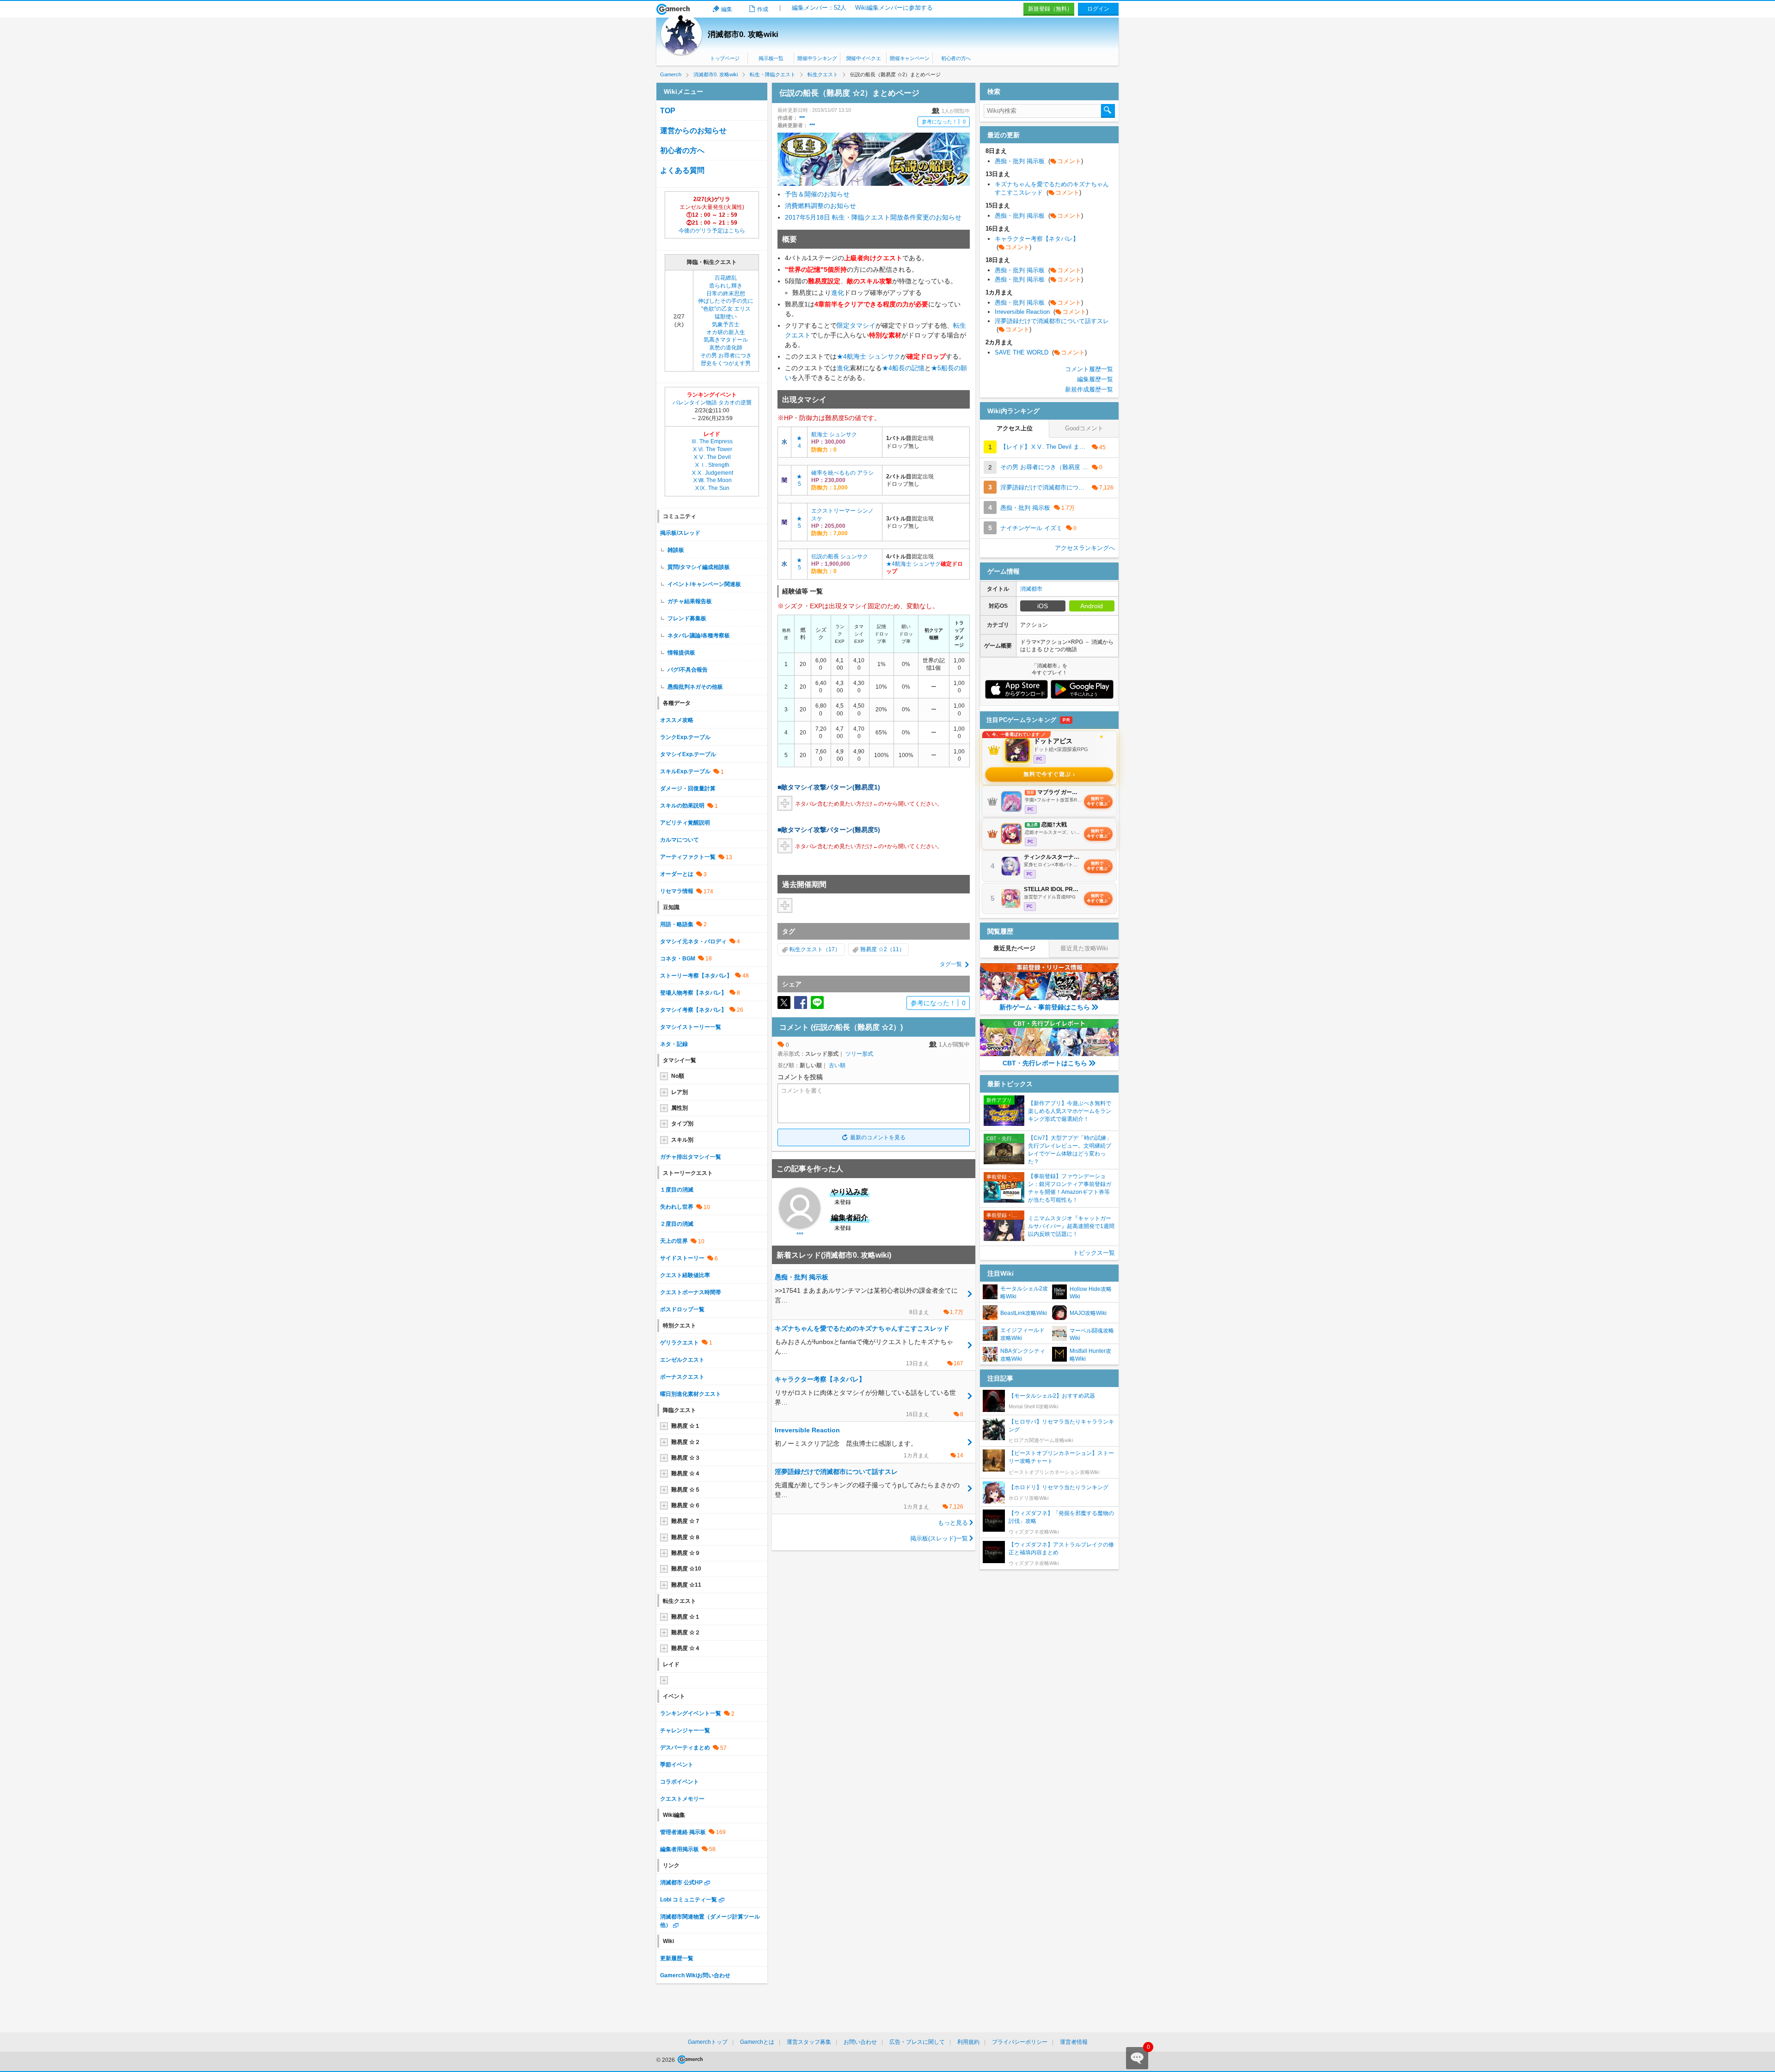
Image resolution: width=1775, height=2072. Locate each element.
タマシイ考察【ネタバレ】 (693, 1010)
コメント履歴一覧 (1089, 369)
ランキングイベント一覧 (691, 1713)
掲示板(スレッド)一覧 (939, 1538)
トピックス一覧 (1094, 1253)
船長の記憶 (908, 368)
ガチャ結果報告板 (690, 601)
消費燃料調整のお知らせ (820, 206)
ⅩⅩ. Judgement (712, 473)
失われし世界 (677, 1207)
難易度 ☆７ (686, 1521)
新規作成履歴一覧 (1089, 389)
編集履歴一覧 (1095, 379)
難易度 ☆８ (686, 1537)
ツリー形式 (859, 1054)
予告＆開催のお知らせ (817, 194)
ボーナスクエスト (682, 1377)
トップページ (725, 58)
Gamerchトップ (708, 2042)
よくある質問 (682, 170)
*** (802, 118)
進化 (838, 293)
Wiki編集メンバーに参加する (894, 8)
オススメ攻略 (677, 720)
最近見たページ (1014, 948)
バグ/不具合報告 (688, 670)
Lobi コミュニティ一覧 (689, 1900)
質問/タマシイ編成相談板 (699, 567)
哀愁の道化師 (726, 348)
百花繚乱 (726, 278)
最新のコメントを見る (878, 1137)
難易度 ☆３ (686, 1458)
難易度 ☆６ (686, 1505)
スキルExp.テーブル (685, 771)
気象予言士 (726, 324)
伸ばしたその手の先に (726, 301)
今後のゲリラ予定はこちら (712, 231)
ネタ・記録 (674, 1044)
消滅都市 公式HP (681, 1883)
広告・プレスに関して (917, 2042)
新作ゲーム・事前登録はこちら (1045, 1007)
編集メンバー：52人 (819, 8)
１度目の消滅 (677, 1190)
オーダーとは (677, 874)
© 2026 (666, 2060)
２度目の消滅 (677, 1224)
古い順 (837, 1065)
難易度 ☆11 (686, 1585)
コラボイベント (679, 1782)
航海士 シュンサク (874, 356)
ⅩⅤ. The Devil (712, 457)
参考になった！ (944, 122)
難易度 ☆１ (686, 1426)
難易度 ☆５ (686, 1490)
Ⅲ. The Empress (712, 441)
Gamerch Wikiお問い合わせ (695, 1975)
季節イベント (677, 1765)
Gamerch (673, 9)
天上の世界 (674, 1241)
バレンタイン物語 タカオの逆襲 (712, 403)
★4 (842, 356)
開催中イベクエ (864, 58)
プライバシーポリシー (1020, 2042)
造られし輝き (726, 286)
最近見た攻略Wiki (1084, 948)
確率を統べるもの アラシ (842, 473)
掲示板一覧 (771, 58)
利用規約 (968, 2042)
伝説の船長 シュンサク (840, 556)
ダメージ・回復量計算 (688, 788)
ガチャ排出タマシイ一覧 (691, 1157)
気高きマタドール (726, 340)
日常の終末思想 (726, 293)
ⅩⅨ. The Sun (712, 488)
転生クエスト (806, 949)
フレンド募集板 (687, 618)
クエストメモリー (682, 1799)
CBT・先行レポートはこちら (1045, 1063)
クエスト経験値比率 (685, 1275)
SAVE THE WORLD (1041, 352)
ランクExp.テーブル (685, 737)
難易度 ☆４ (686, 1473)
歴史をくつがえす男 (726, 363)
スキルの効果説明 (682, 806)
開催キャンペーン (909, 58)
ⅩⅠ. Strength (712, 465)
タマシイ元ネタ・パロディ (693, 941)
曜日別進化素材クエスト (691, 1394)
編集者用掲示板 (679, 1849)
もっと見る (953, 1523)
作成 (763, 9)
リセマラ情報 (677, 891)
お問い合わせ (860, 2042)
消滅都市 (1031, 589)
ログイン (1098, 9)
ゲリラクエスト (679, 1343)
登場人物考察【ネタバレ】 (693, 993)
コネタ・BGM (678, 959)
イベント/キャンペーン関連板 (704, 584)
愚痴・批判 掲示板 (1039, 161)
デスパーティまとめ (685, 1748)
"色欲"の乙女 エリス (726, 309)
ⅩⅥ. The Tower (712, 449)
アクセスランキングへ (1085, 548)
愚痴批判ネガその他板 (695, 687)
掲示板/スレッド (680, 533)
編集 (727, 9)
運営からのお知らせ (693, 131)
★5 (936, 368)
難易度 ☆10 (686, 1569)
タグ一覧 (951, 964)
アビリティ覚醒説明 (685, 823)
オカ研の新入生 (726, 332)
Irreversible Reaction (1041, 312)
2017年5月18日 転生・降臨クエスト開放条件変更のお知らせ (873, 217)
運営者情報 (1074, 2042)
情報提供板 (681, 653)
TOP (668, 111)
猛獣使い (726, 317)
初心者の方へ (956, 58)
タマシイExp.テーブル (688, 754)
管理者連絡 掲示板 (683, 1832)
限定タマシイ (856, 325)
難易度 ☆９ (686, 1553)
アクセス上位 (1015, 428)
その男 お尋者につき (726, 355)
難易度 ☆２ (686, 1442)
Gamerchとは (757, 2042)
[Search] (1108, 111)
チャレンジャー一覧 (685, 1730)
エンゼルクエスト (682, 1360)
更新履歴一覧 (677, 1958)
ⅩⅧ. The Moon (712, 480)
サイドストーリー (682, 1258)
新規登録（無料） (1050, 9)
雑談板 (676, 550)
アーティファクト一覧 (688, 857)
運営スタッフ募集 (809, 2042)
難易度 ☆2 (874, 949)
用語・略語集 (677, 924)
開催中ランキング (817, 58)
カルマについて (679, 840)
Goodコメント (1084, 428)
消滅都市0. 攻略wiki (743, 34)
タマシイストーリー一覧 (691, 1027)
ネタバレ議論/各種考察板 (699, 636)
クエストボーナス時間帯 (691, 1292)
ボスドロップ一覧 (682, 1309)
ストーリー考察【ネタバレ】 (696, 976)
